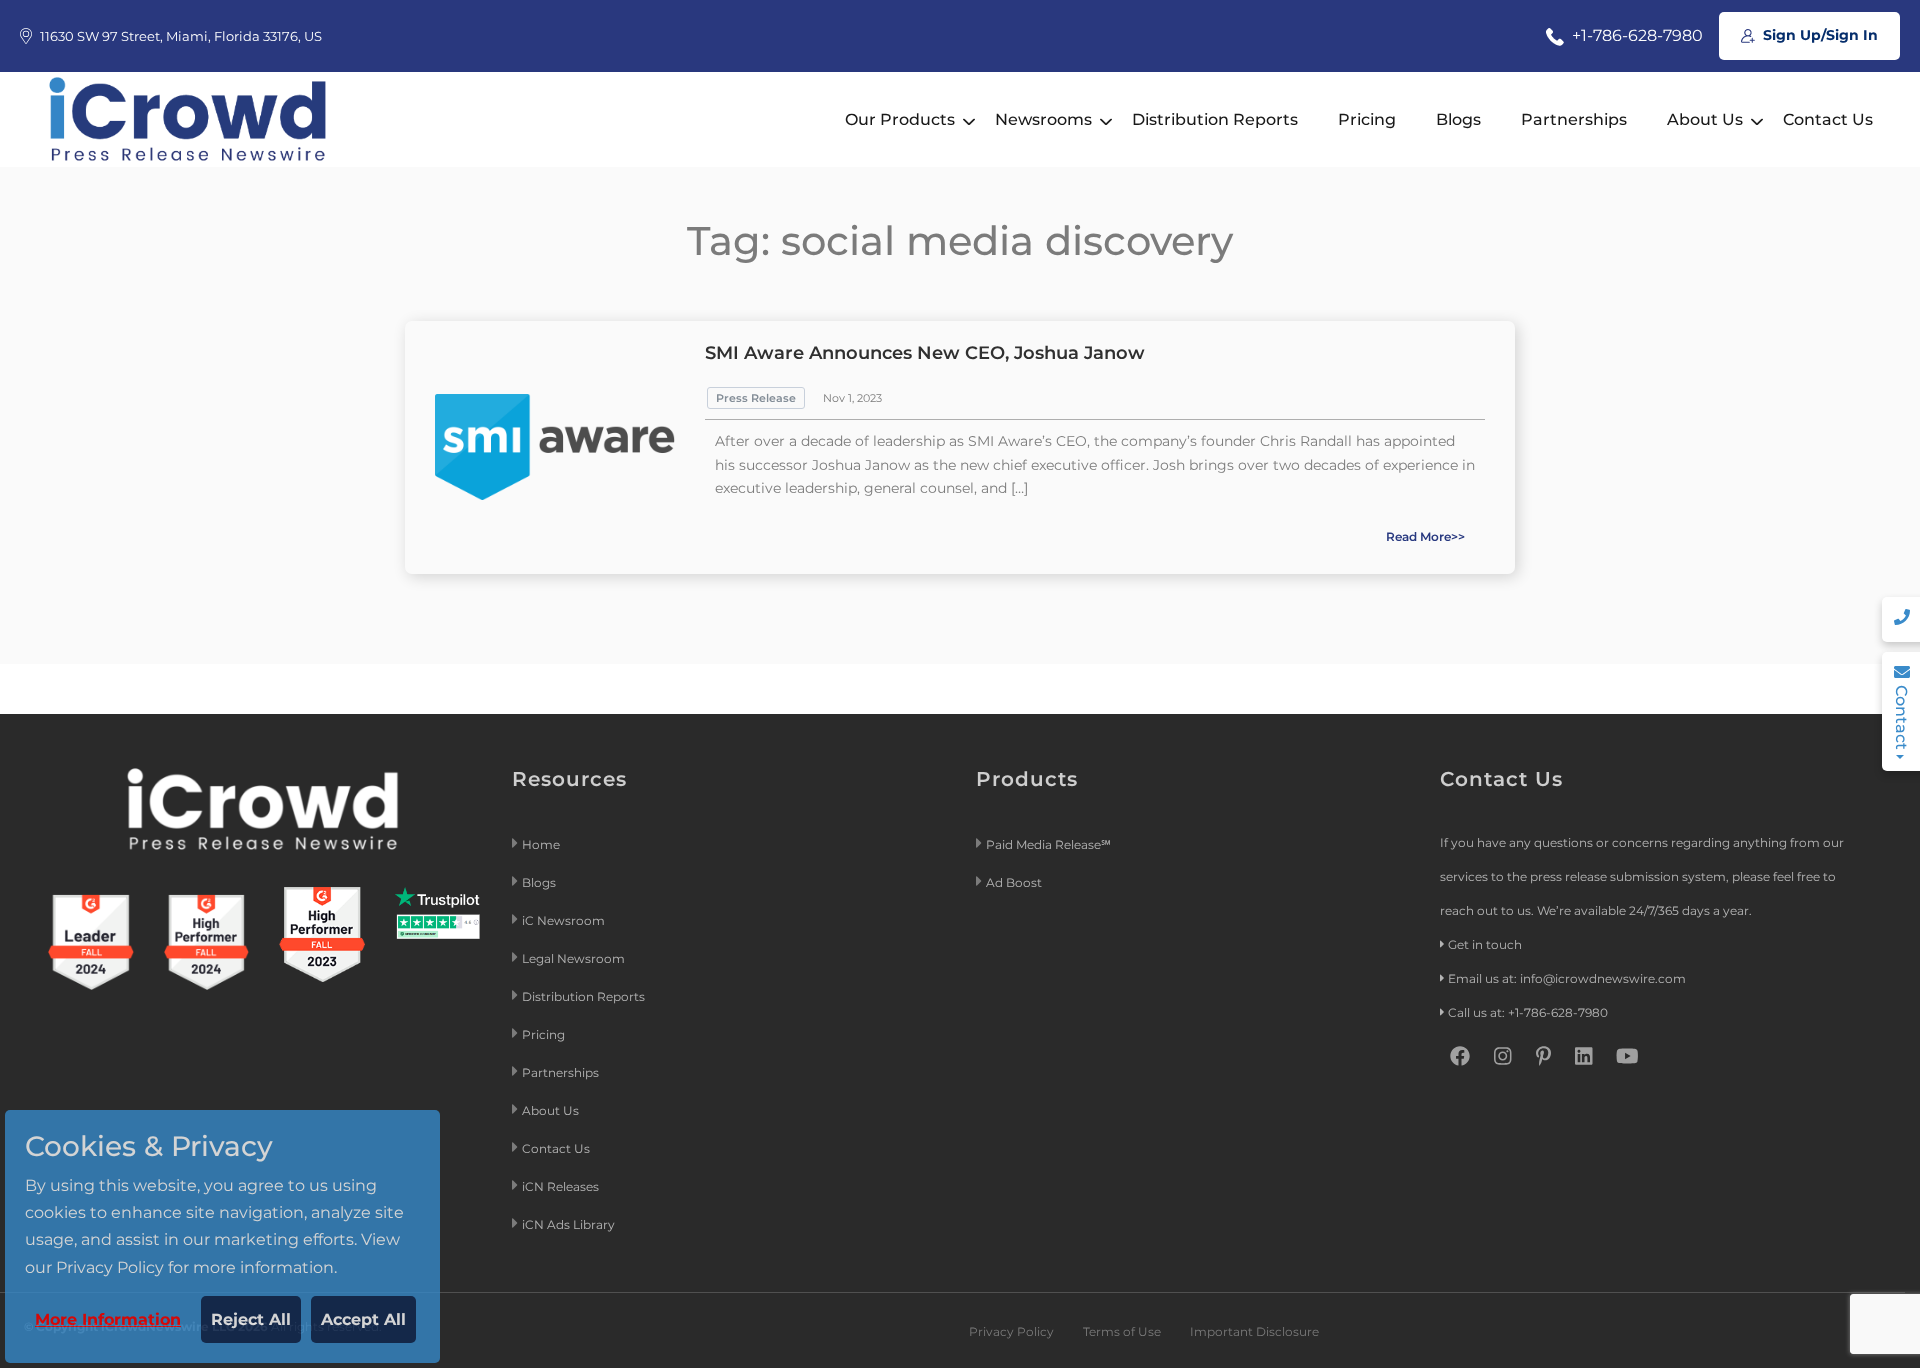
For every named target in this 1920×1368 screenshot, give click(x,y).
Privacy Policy (1011, 1331)
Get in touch (1485, 944)
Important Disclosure (1254, 1331)
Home (541, 844)
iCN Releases (560, 1186)
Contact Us (1828, 119)
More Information (108, 1319)
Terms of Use (1122, 1331)
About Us (1705, 119)
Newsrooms (1043, 119)
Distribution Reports (1215, 119)
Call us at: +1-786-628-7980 (1528, 1012)
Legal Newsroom (575, 958)
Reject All (251, 1319)
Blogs (1458, 119)
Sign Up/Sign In (1818, 35)
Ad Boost (1014, 882)
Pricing (1367, 119)
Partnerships (1574, 119)
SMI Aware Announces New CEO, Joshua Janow (925, 353)
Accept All (363, 1319)
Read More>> (1425, 536)
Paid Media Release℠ (1048, 844)
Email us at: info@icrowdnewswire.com (1567, 978)
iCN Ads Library (568, 1224)
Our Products (900, 119)
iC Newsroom (565, 920)
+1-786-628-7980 (1635, 35)
